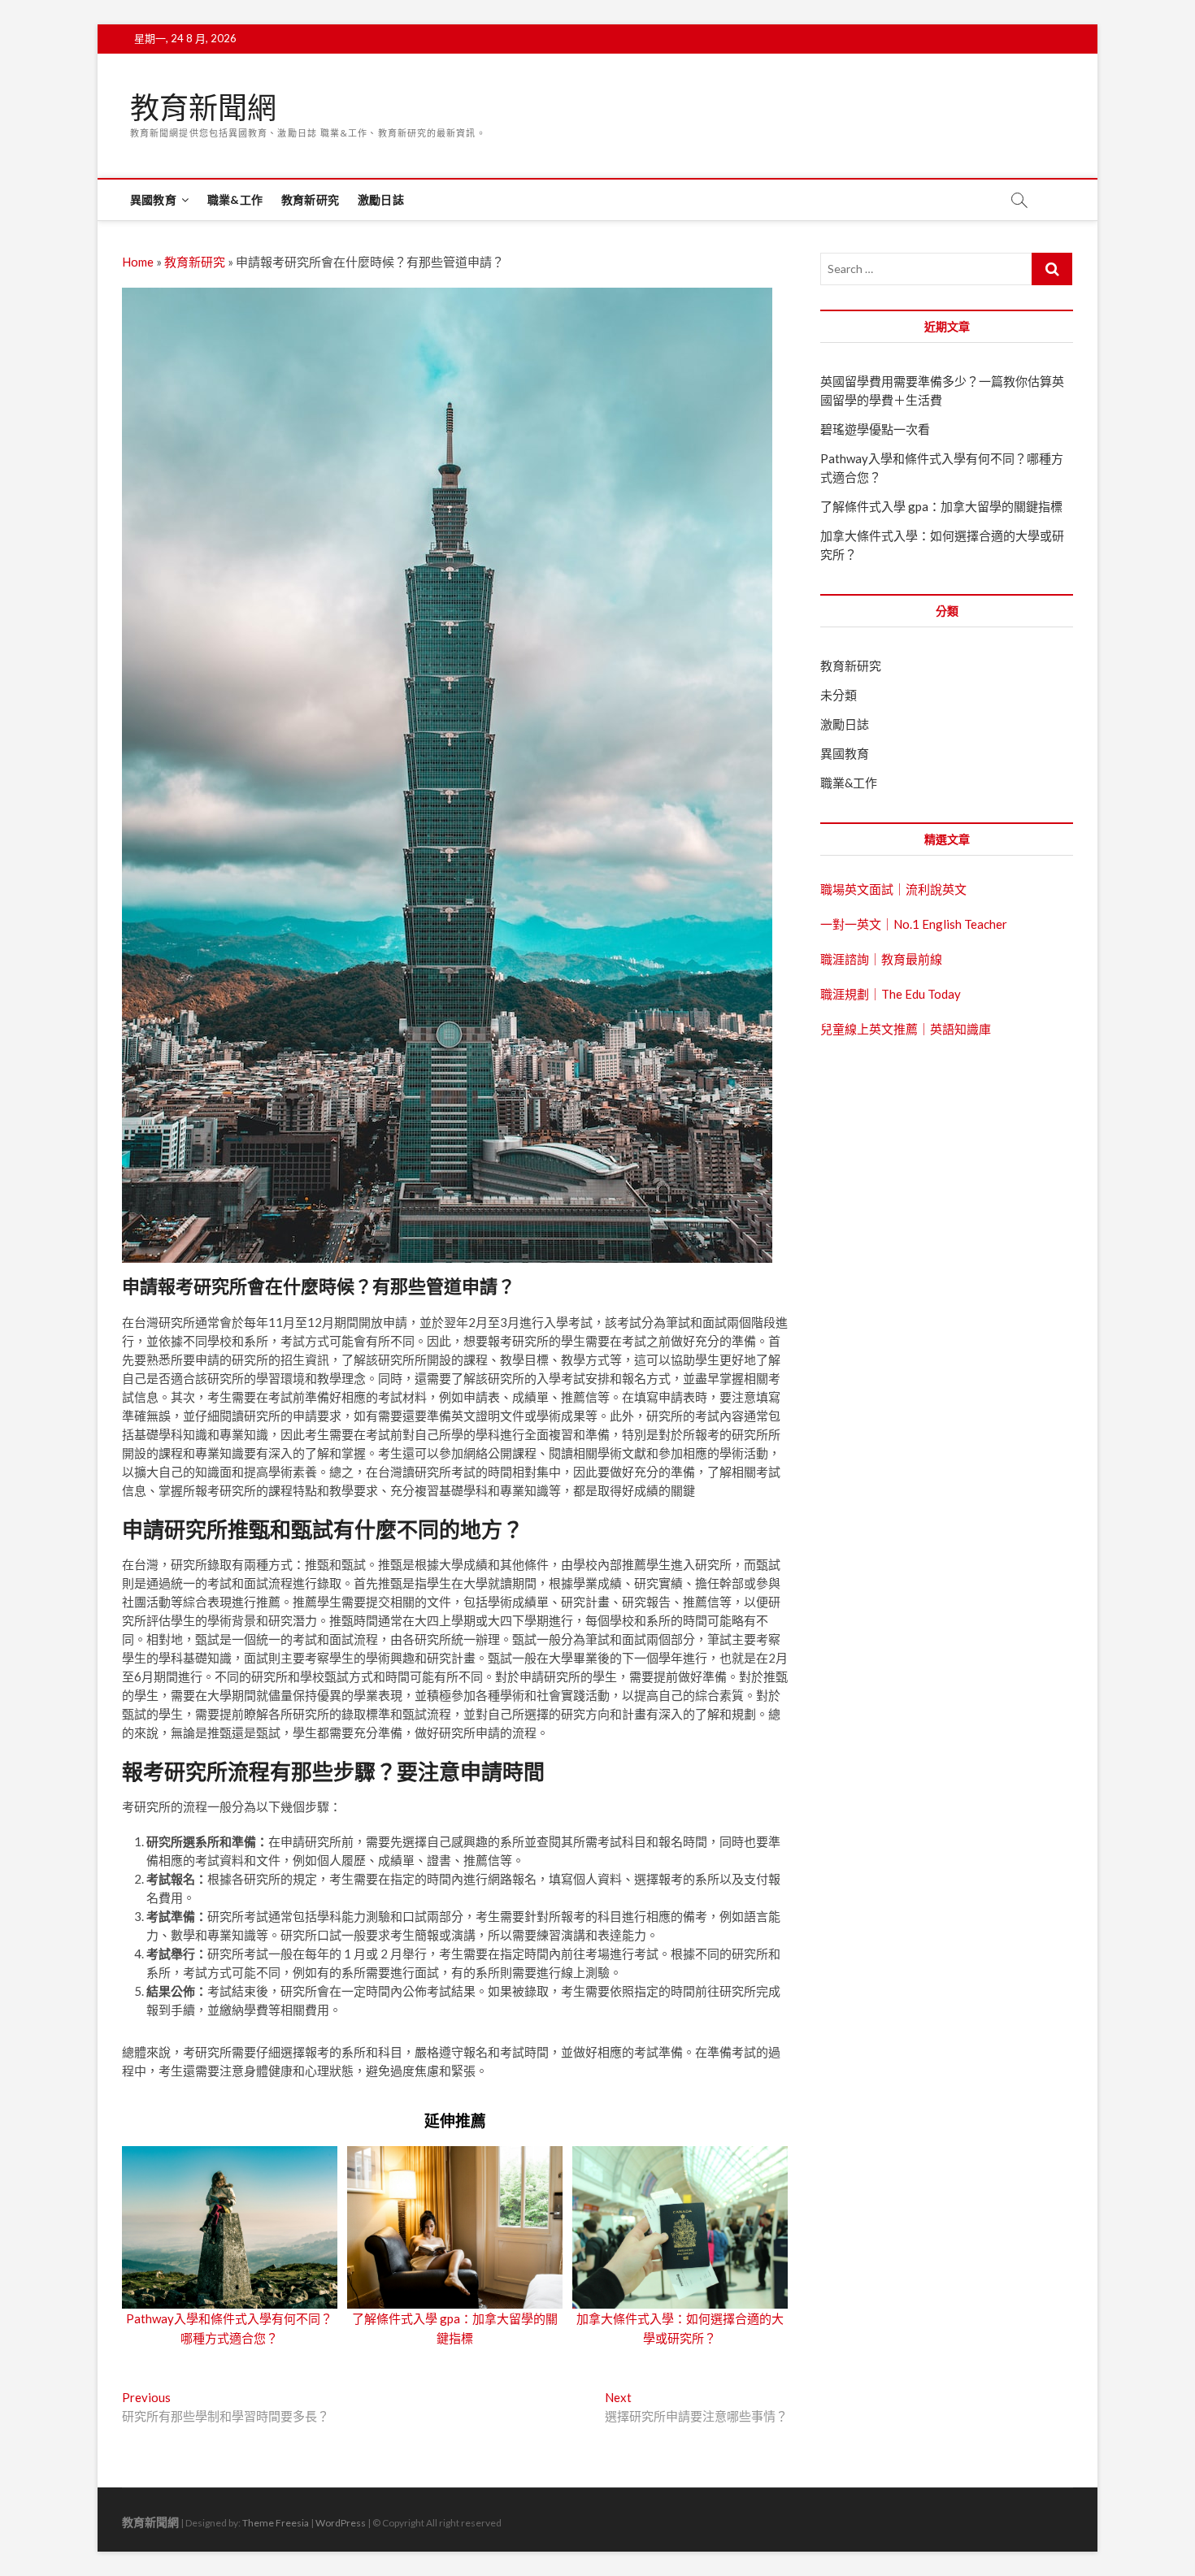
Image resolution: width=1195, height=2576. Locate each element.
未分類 (839, 695)
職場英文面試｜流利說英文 (893, 889)
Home (138, 262)
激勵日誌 (381, 199)
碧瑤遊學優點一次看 (875, 429)
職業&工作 (235, 199)
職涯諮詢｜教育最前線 (881, 959)
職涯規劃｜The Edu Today (891, 994)
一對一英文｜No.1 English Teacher (914, 924)
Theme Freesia (276, 2523)
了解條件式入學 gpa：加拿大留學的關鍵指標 (941, 506)
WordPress (341, 2523)
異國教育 (153, 199)
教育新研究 (310, 199)
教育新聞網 (203, 108)
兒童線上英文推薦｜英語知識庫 (906, 1029)
